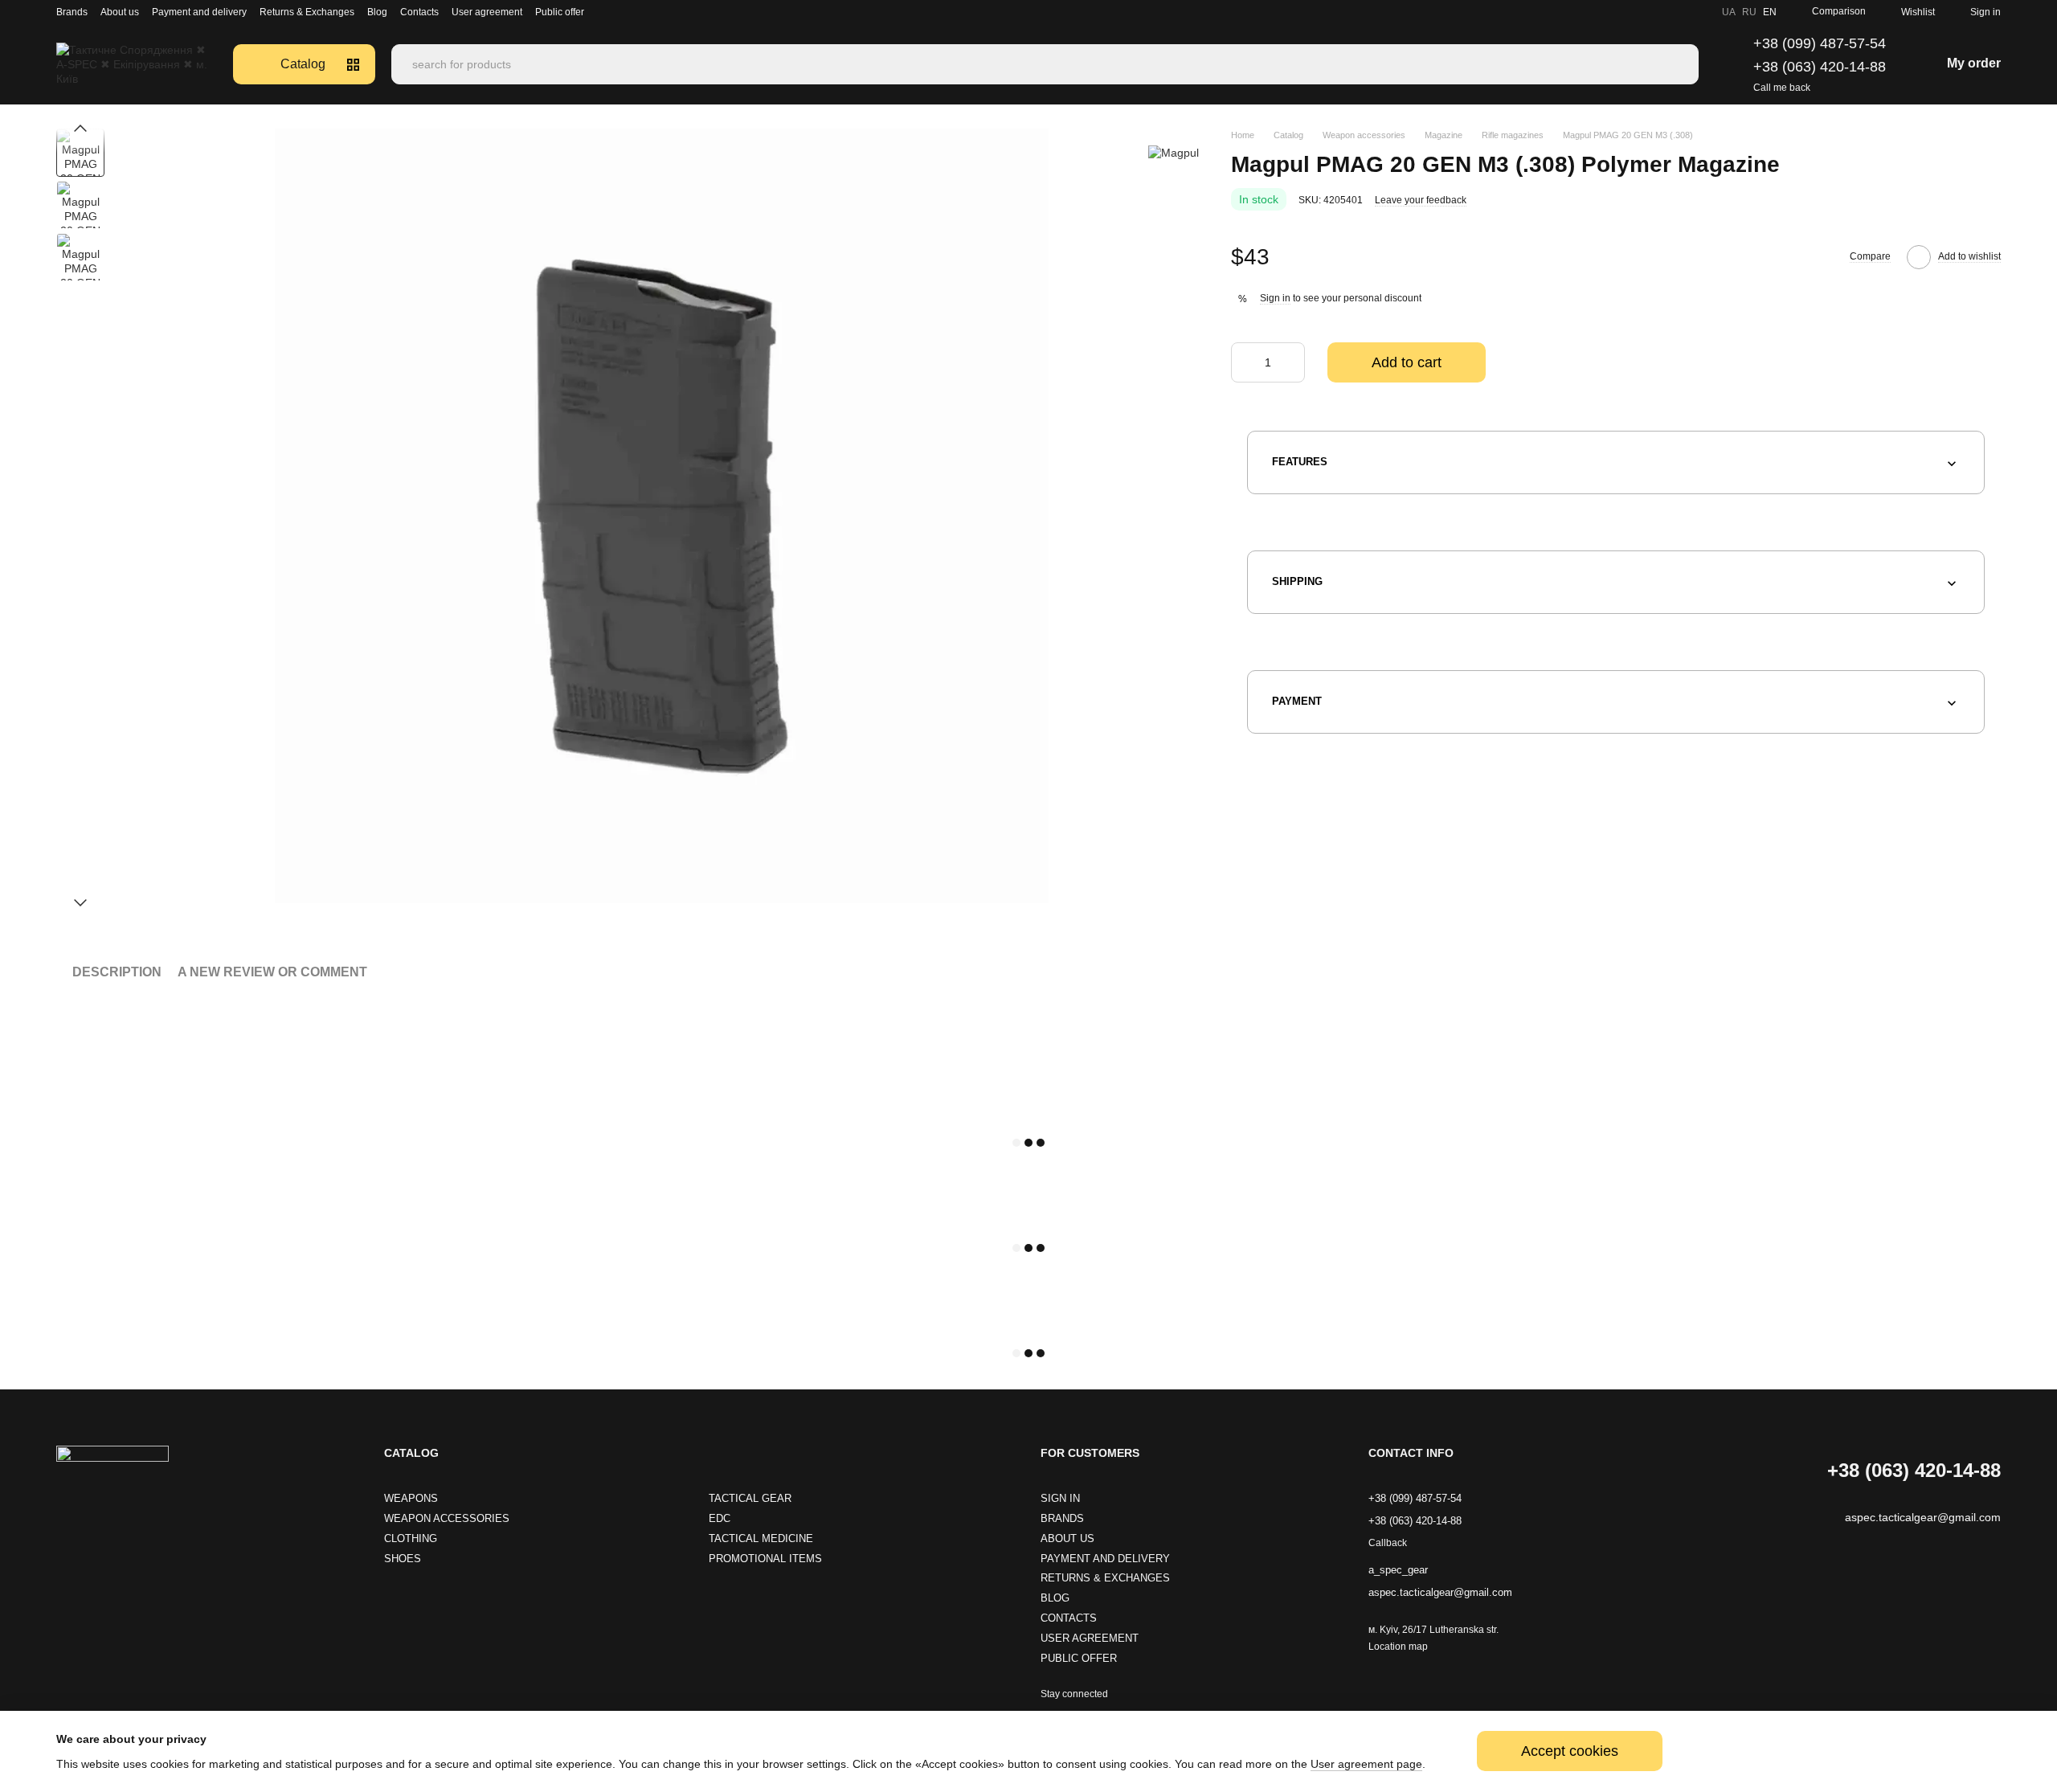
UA (1729, 12)
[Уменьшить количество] (1243, 363)
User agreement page (1366, 1764)
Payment (1297, 701)
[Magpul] (1174, 152)
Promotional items (765, 1559)
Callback (1388, 1543)
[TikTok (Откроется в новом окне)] (1661, 12)
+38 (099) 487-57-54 (1820, 43)
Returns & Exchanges (307, 12)
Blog (377, 12)
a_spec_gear (1398, 1570)
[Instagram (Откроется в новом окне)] (1642, 12)
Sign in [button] (1275, 299)
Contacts (419, 12)
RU (1749, 12)
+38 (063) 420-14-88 (1820, 67)
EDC (720, 1518)
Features (1300, 462)
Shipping (1297, 581)
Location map (1398, 1647)
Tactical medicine (761, 1538)
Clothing (411, 1538)
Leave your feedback (1421, 200)
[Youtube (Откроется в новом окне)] (1699, 12)
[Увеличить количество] (1293, 363)
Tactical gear (750, 1498)
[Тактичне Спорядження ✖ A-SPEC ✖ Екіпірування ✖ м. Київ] (112, 1481)
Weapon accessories (447, 1518)
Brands (72, 12)
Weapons (411, 1498)
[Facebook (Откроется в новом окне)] (1680, 12)
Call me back (1782, 88)
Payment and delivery (199, 12)
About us (120, 12)
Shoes (403, 1559)
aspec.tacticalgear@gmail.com (1440, 1592)
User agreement (487, 12)
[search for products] (1686, 64)
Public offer (560, 12)
